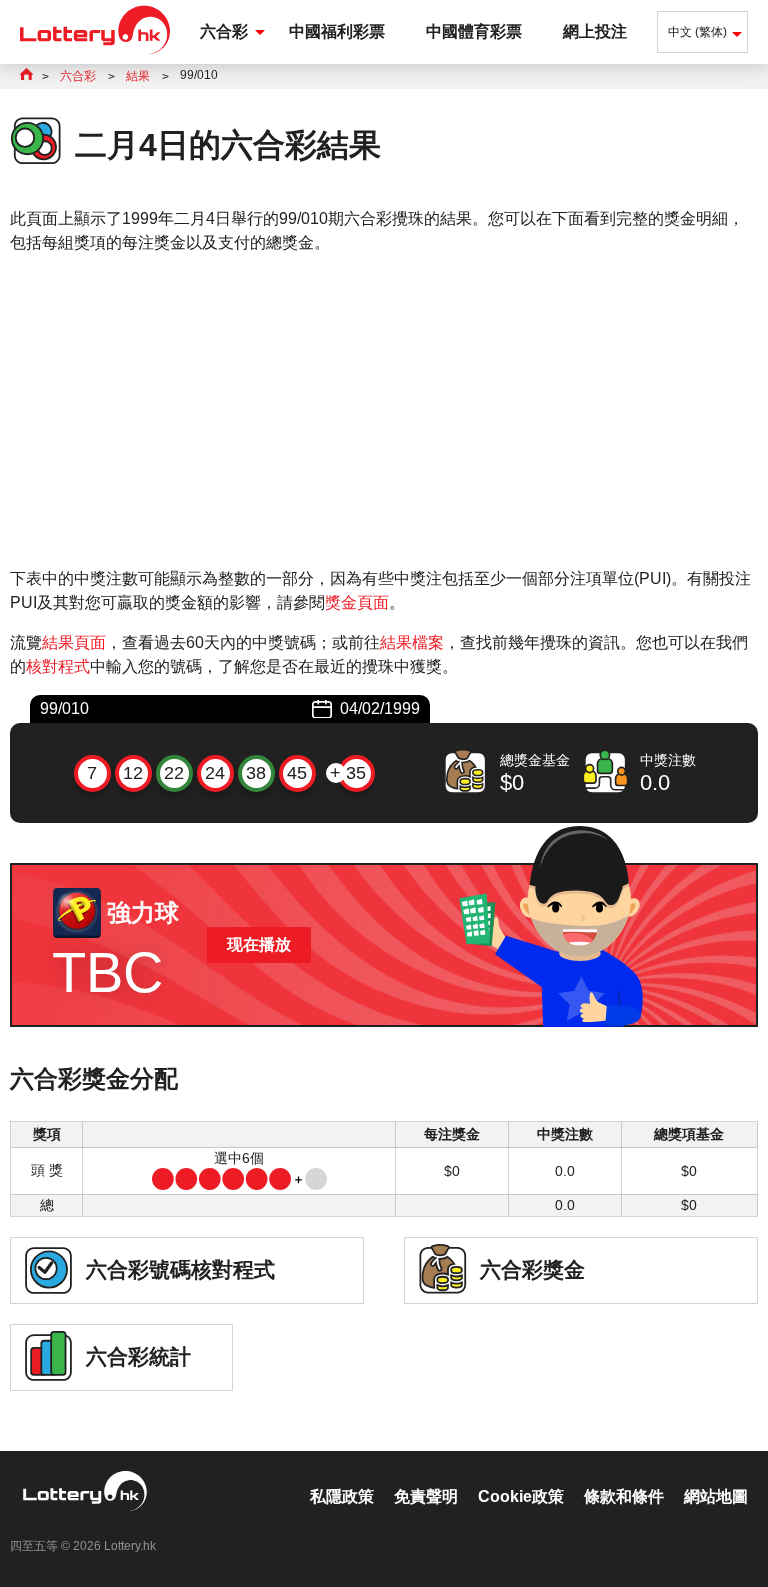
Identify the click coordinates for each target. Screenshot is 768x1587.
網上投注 (595, 31)
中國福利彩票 (337, 31)
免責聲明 (426, 1496)
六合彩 (224, 31)
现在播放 (259, 944)
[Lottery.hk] (95, 54)
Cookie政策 (521, 1496)
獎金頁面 (357, 602)
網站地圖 (716, 1496)
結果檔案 (412, 642)
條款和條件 (624, 1496)
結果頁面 (74, 642)
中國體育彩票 (474, 31)
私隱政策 (342, 1496)
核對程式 (58, 666)
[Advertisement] (384, 411)
